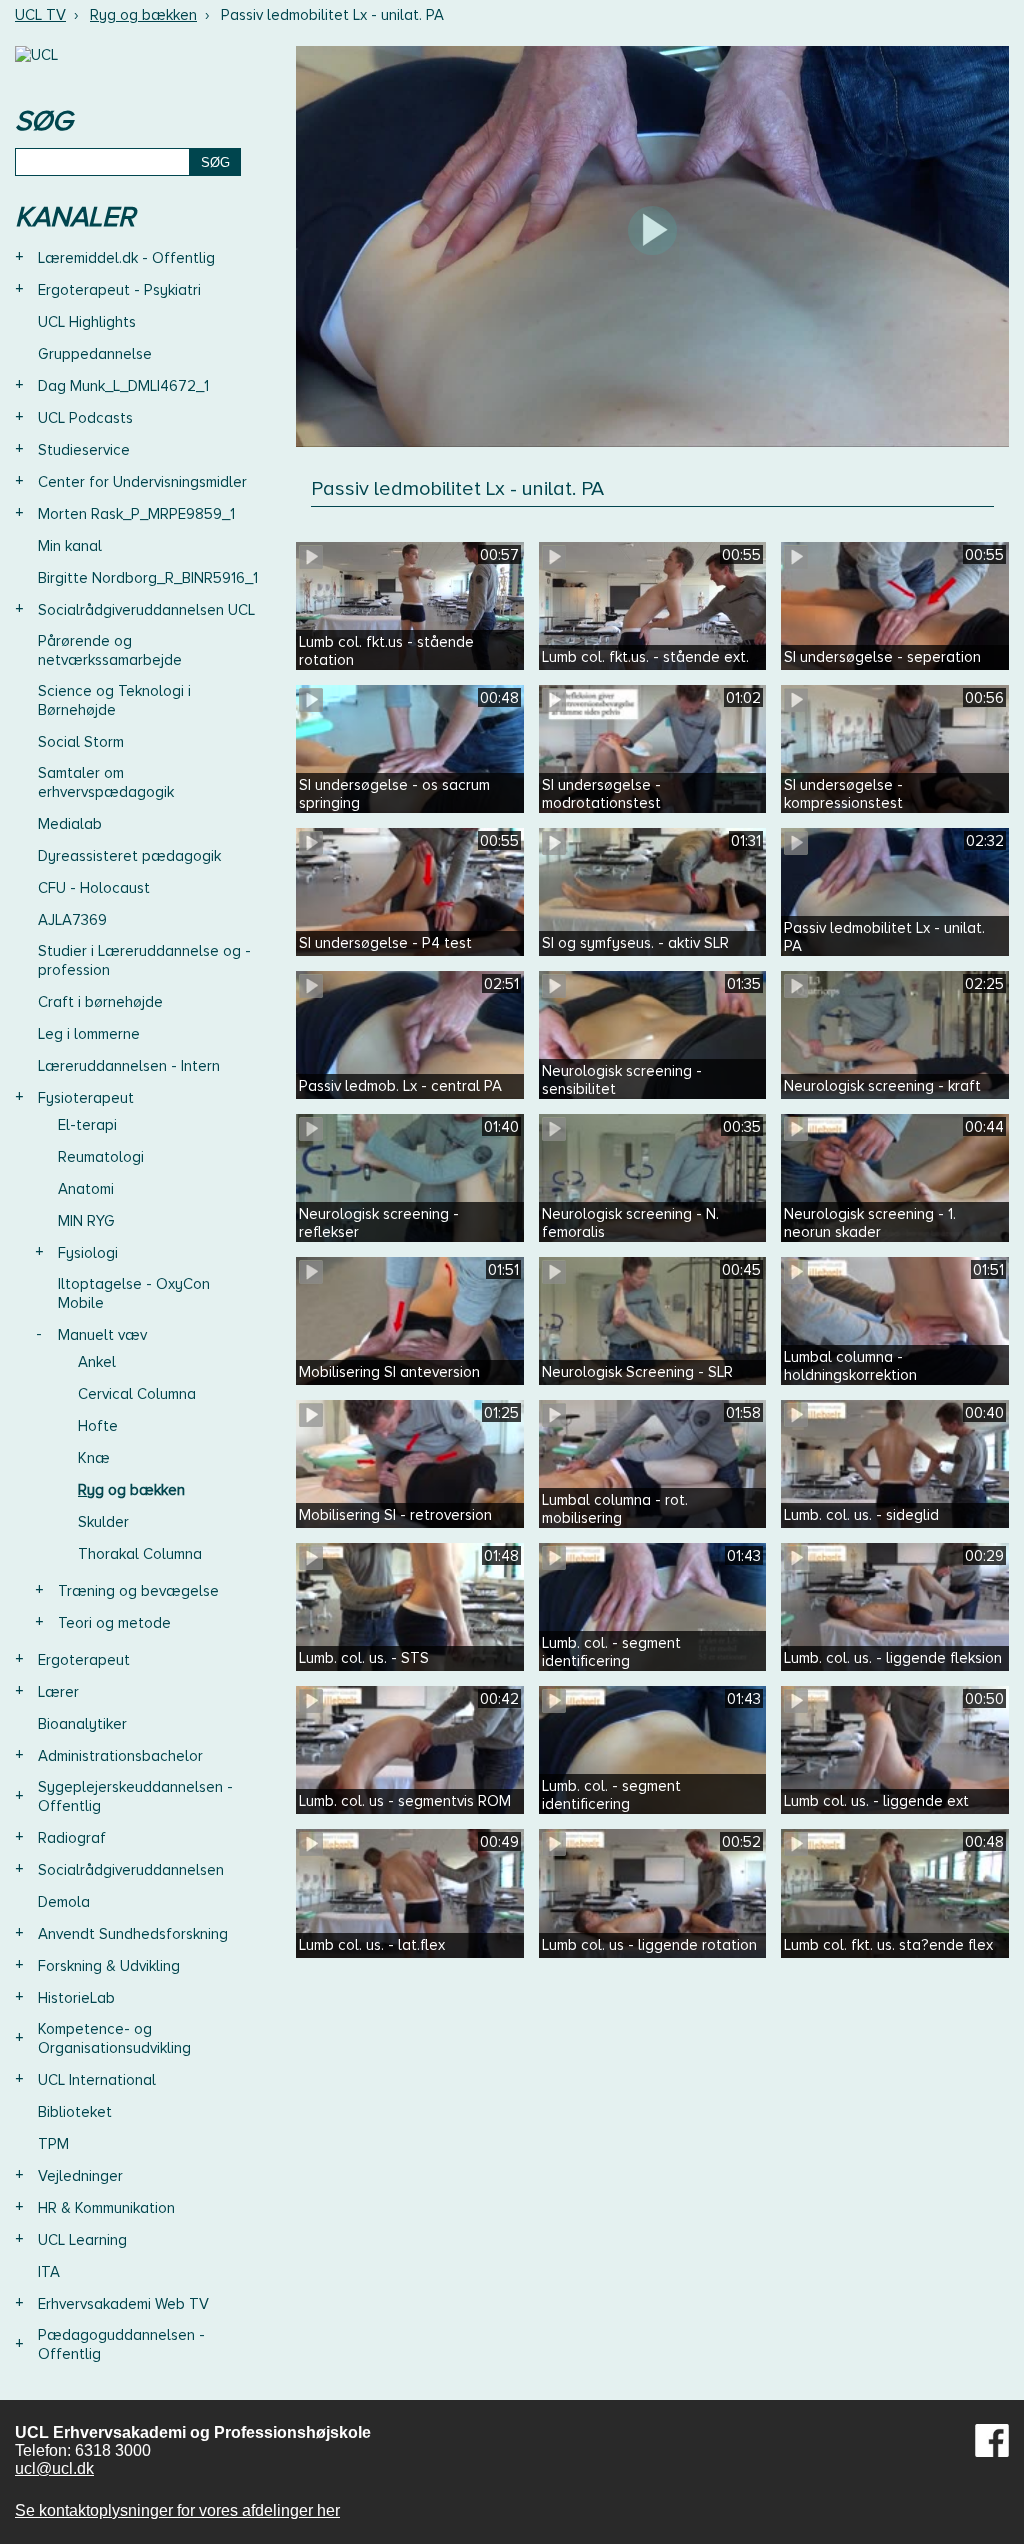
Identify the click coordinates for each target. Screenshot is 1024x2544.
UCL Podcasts (85, 418)
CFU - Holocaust (94, 888)
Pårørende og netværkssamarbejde (110, 650)
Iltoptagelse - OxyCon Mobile (134, 1293)
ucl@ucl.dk (54, 2468)
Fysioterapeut (86, 1098)
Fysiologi (88, 1253)
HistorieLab (76, 1998)
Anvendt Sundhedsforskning (133, 1934)
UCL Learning (82, 2240)
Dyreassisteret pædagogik (129, 856)
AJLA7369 (72, 920)
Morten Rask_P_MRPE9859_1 (136, 514)
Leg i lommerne (89, 1034)
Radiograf (72, 1838)
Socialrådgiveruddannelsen (131, 1870)
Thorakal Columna (140, 1554)
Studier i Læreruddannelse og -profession (144, 960)
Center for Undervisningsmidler (142, 482)
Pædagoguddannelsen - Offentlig (121, 2344)
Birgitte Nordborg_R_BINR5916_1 (148, 578)
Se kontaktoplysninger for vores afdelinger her (177, 2510)
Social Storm (81, 742)
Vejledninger (80, 2176)
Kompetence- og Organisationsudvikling (114, 2038)
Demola (64, 1902)
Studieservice (84, 450)
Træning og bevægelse (138, 1591)
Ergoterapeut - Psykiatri (119, 290)
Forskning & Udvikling (109, 1966)
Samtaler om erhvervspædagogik (106, 782)
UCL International (97, 2080)
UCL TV (40, 15)
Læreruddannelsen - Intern (129, 1066)
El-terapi (87, 1125)
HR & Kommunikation (106, 2208)
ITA (49, 2272)
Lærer (58, 1692)
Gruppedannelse (95, 354)
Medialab (70, 824)
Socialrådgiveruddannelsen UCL (146, 610)
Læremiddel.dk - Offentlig (126, 258)
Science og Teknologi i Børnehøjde (114, 700)
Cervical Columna (137, 1394)
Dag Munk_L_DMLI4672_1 (123, 386)
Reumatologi (101, 1157)
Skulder (103, 1522)
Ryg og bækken (143, 15)
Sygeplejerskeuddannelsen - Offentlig (135, 1796)
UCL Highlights (87, 322)
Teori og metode (114, 1623)
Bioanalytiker (82, 1724)
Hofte (98, 1426)
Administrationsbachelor (120, 1756)
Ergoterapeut (84, 1660)
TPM (53, 2144)
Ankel (97, 1362)
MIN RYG (86, 1221)
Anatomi (86, 1189)
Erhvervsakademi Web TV (123, 2304)
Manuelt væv (102, 1335)
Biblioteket (75, 2112)
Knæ (94, 1458)
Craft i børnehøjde (100, 1002)
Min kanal (70, 546)
